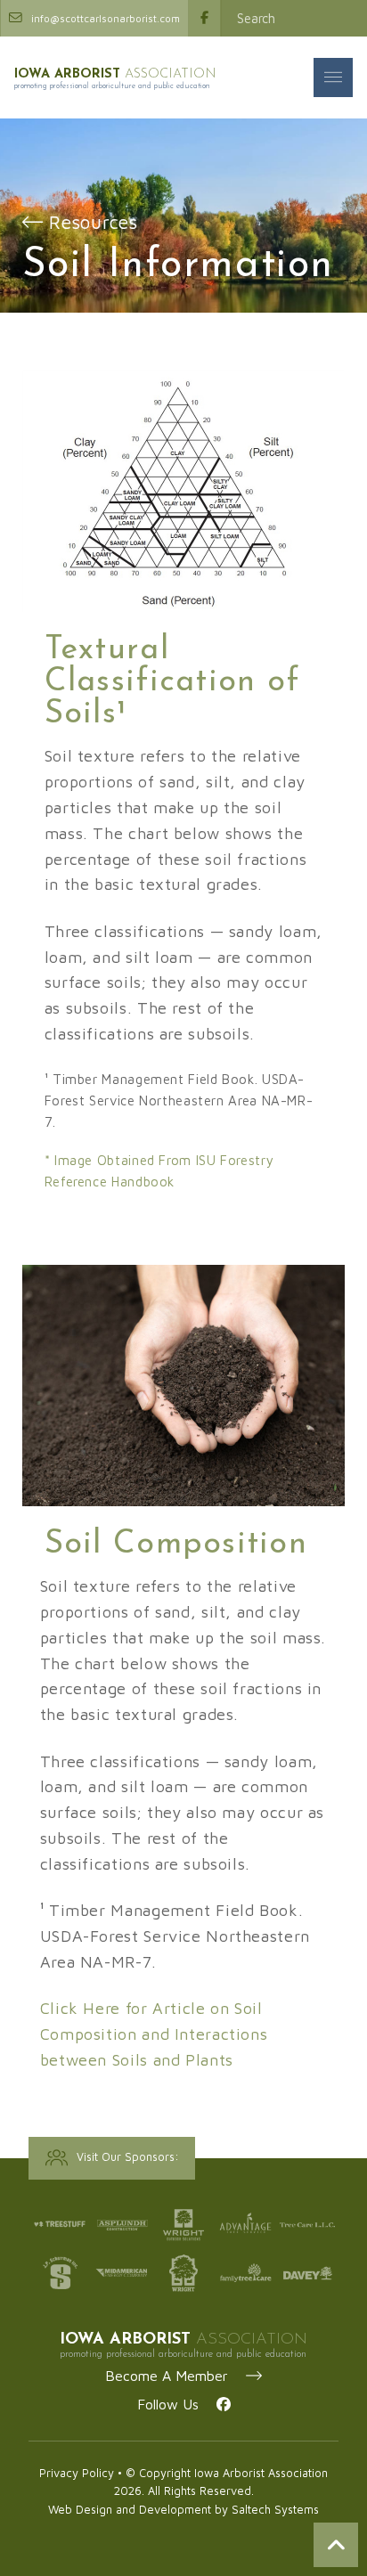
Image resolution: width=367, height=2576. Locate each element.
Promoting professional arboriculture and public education (112, 86)
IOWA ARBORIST (115, 74)
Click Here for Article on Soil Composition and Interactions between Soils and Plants (154, 2034)
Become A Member (175, 2376)
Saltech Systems (275, 2510)
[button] (333, 77)
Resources (90, 222)
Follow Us (177, 2404)
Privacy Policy (77, 2473)
